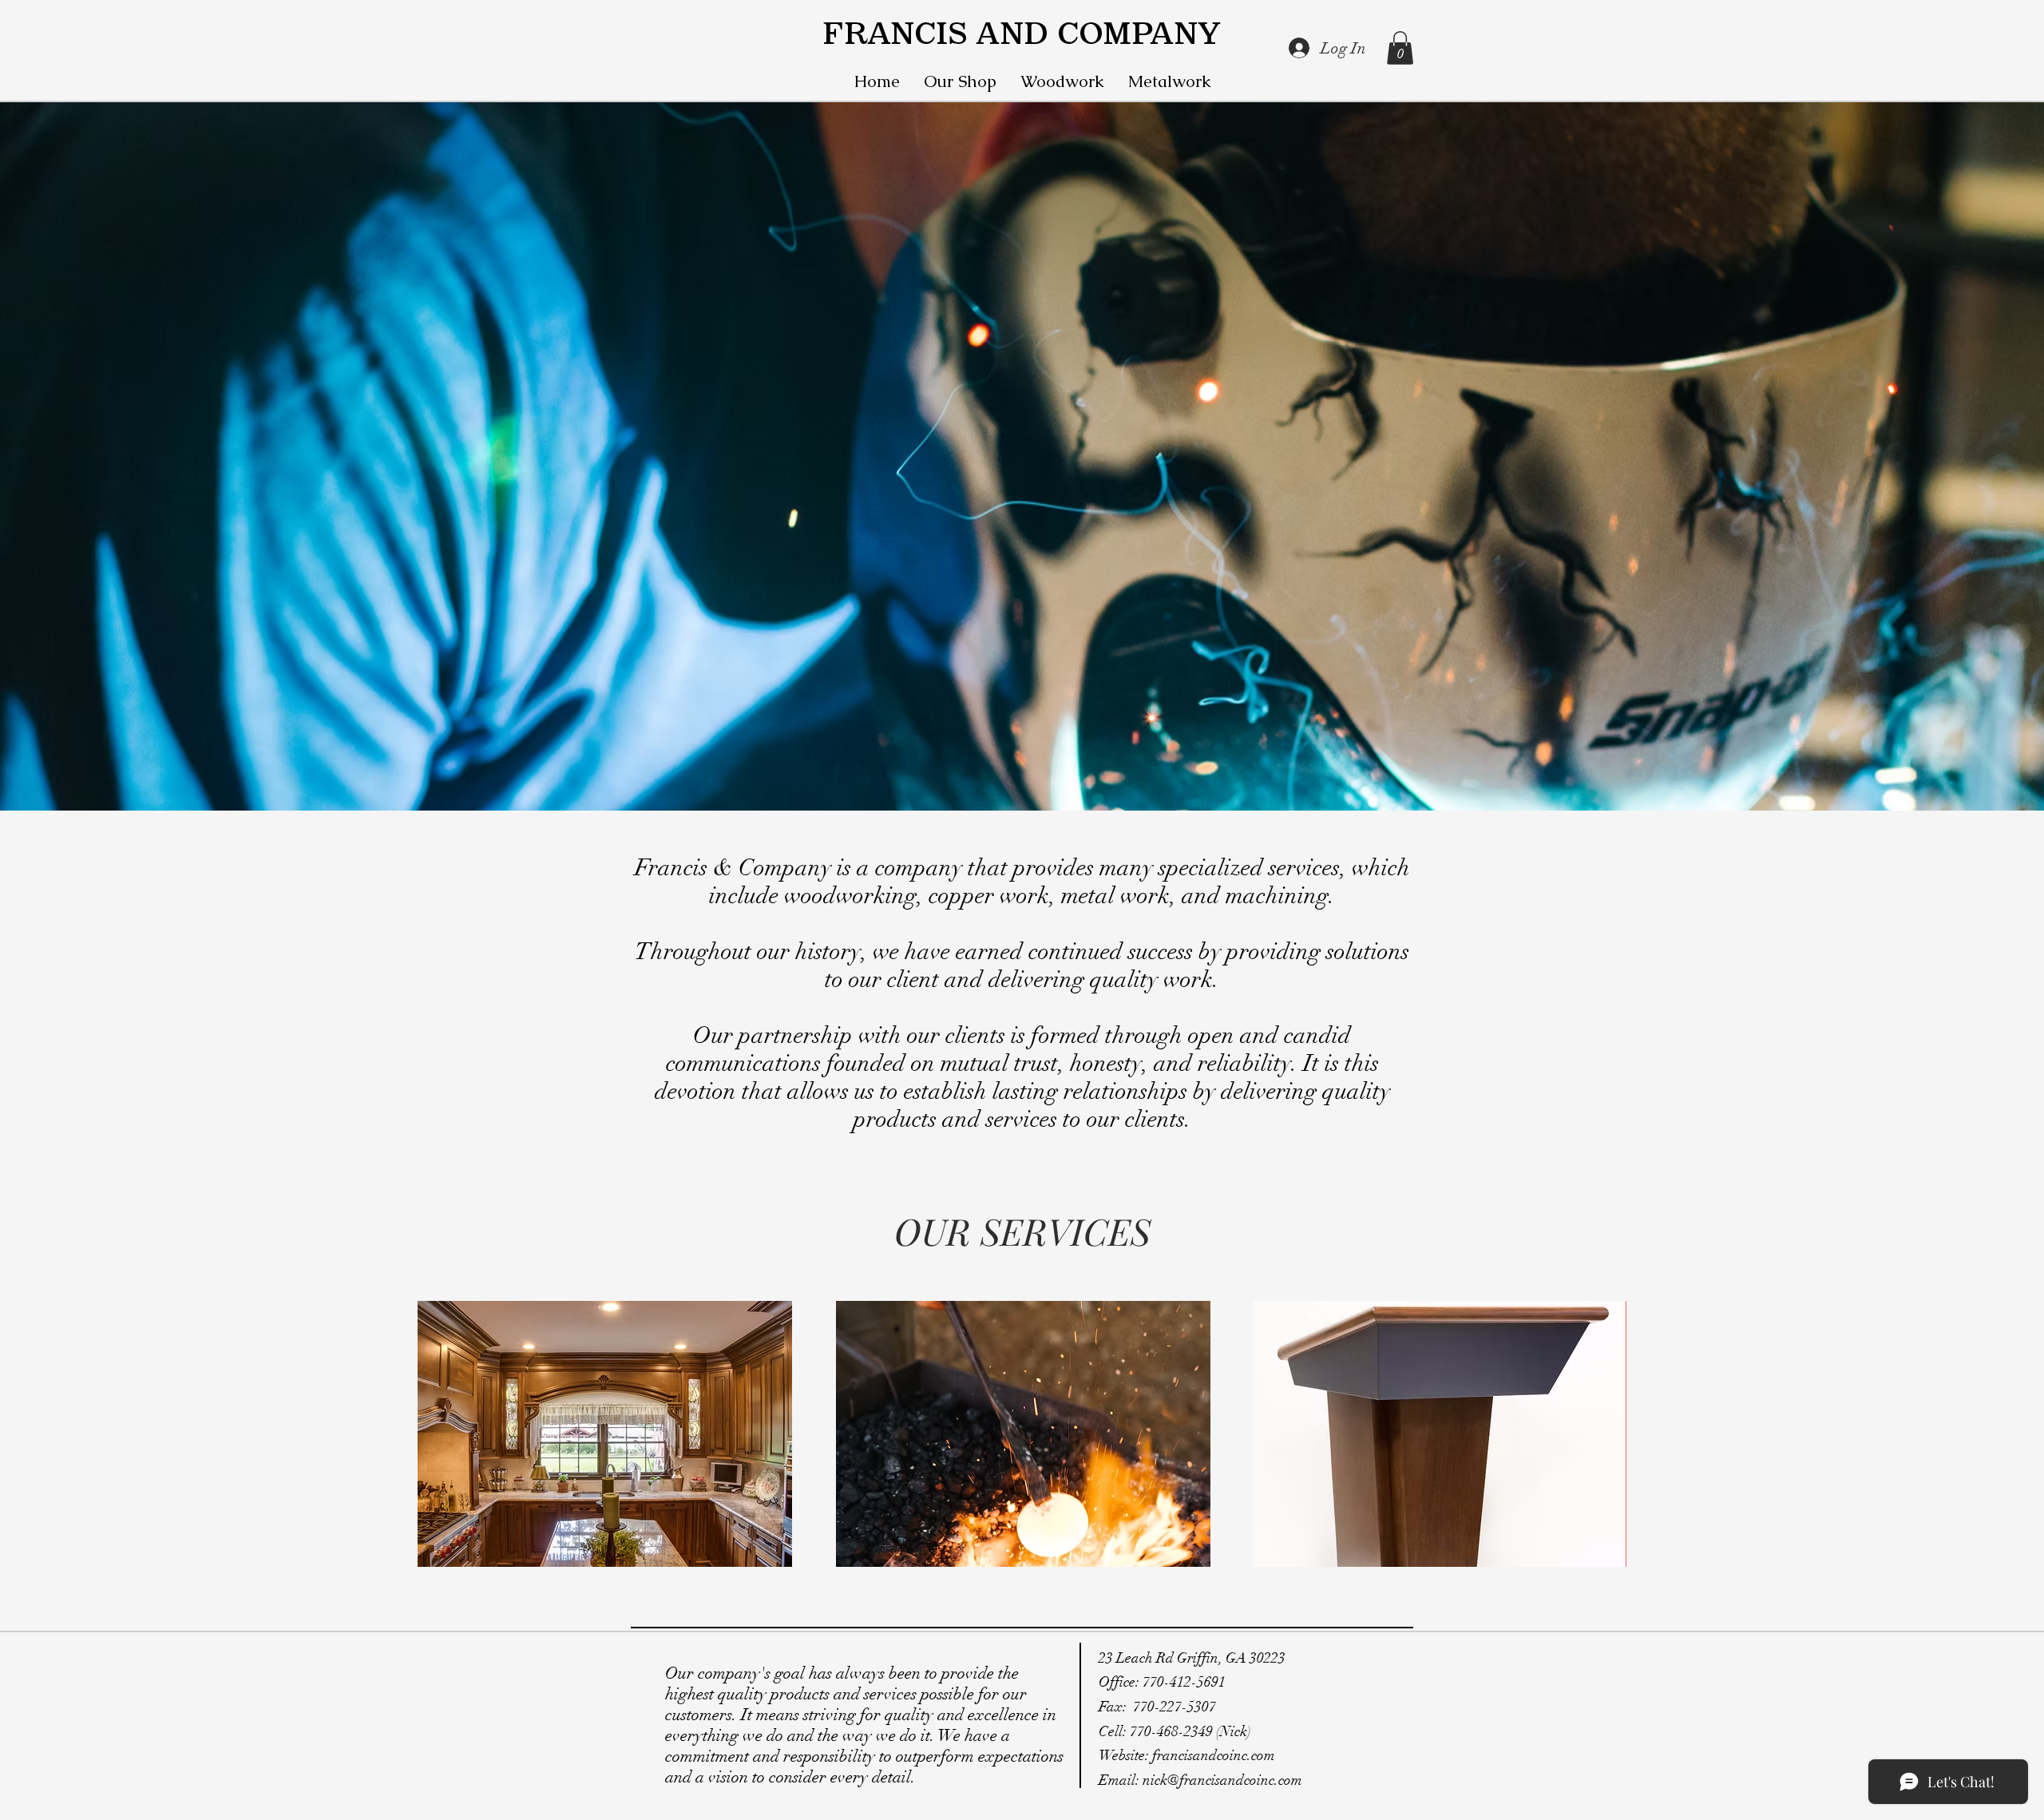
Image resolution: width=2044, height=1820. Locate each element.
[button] (1400, 48)
